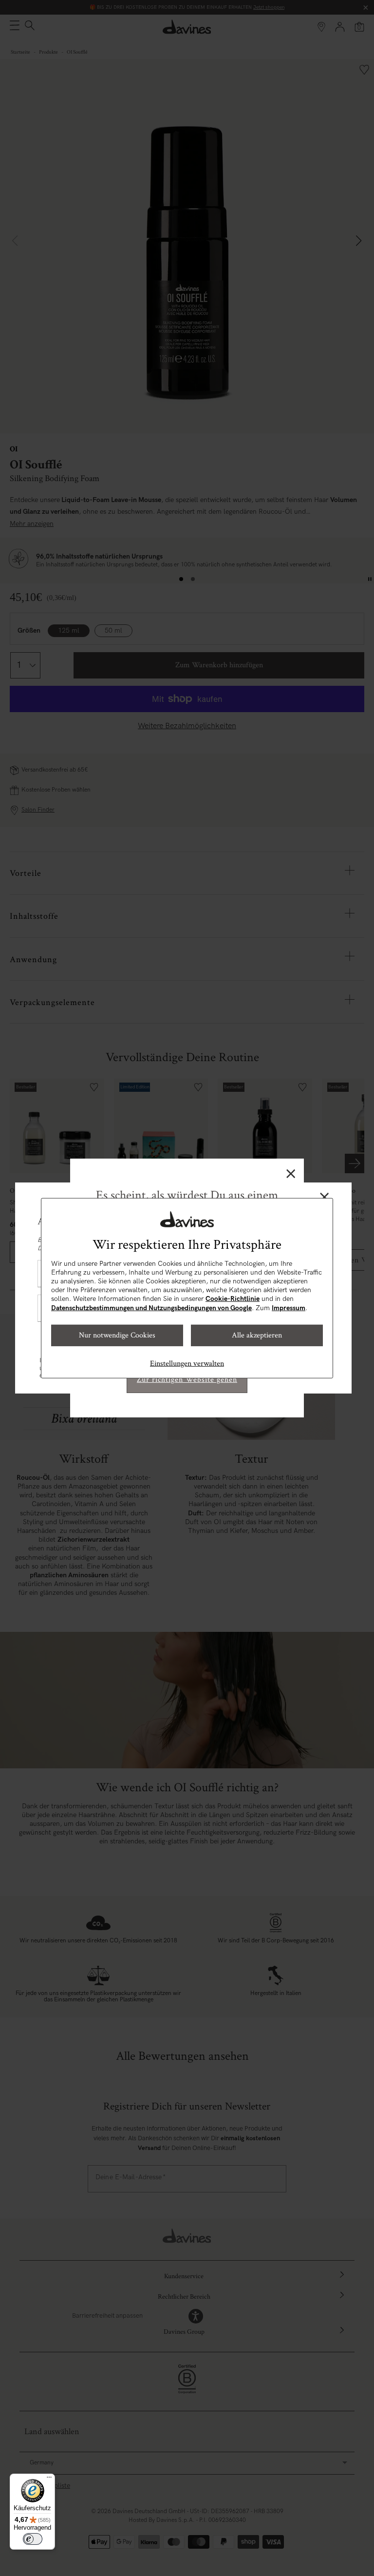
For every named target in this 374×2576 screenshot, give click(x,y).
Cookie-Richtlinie (233, 1299)
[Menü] (49, 2479)
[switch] (33, 2539)
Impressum (289, 1307)
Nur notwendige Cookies (117, 1335)
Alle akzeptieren (257, 1335)
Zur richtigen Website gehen (187, 1380)
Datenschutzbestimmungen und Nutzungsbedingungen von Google (151, 1307)
